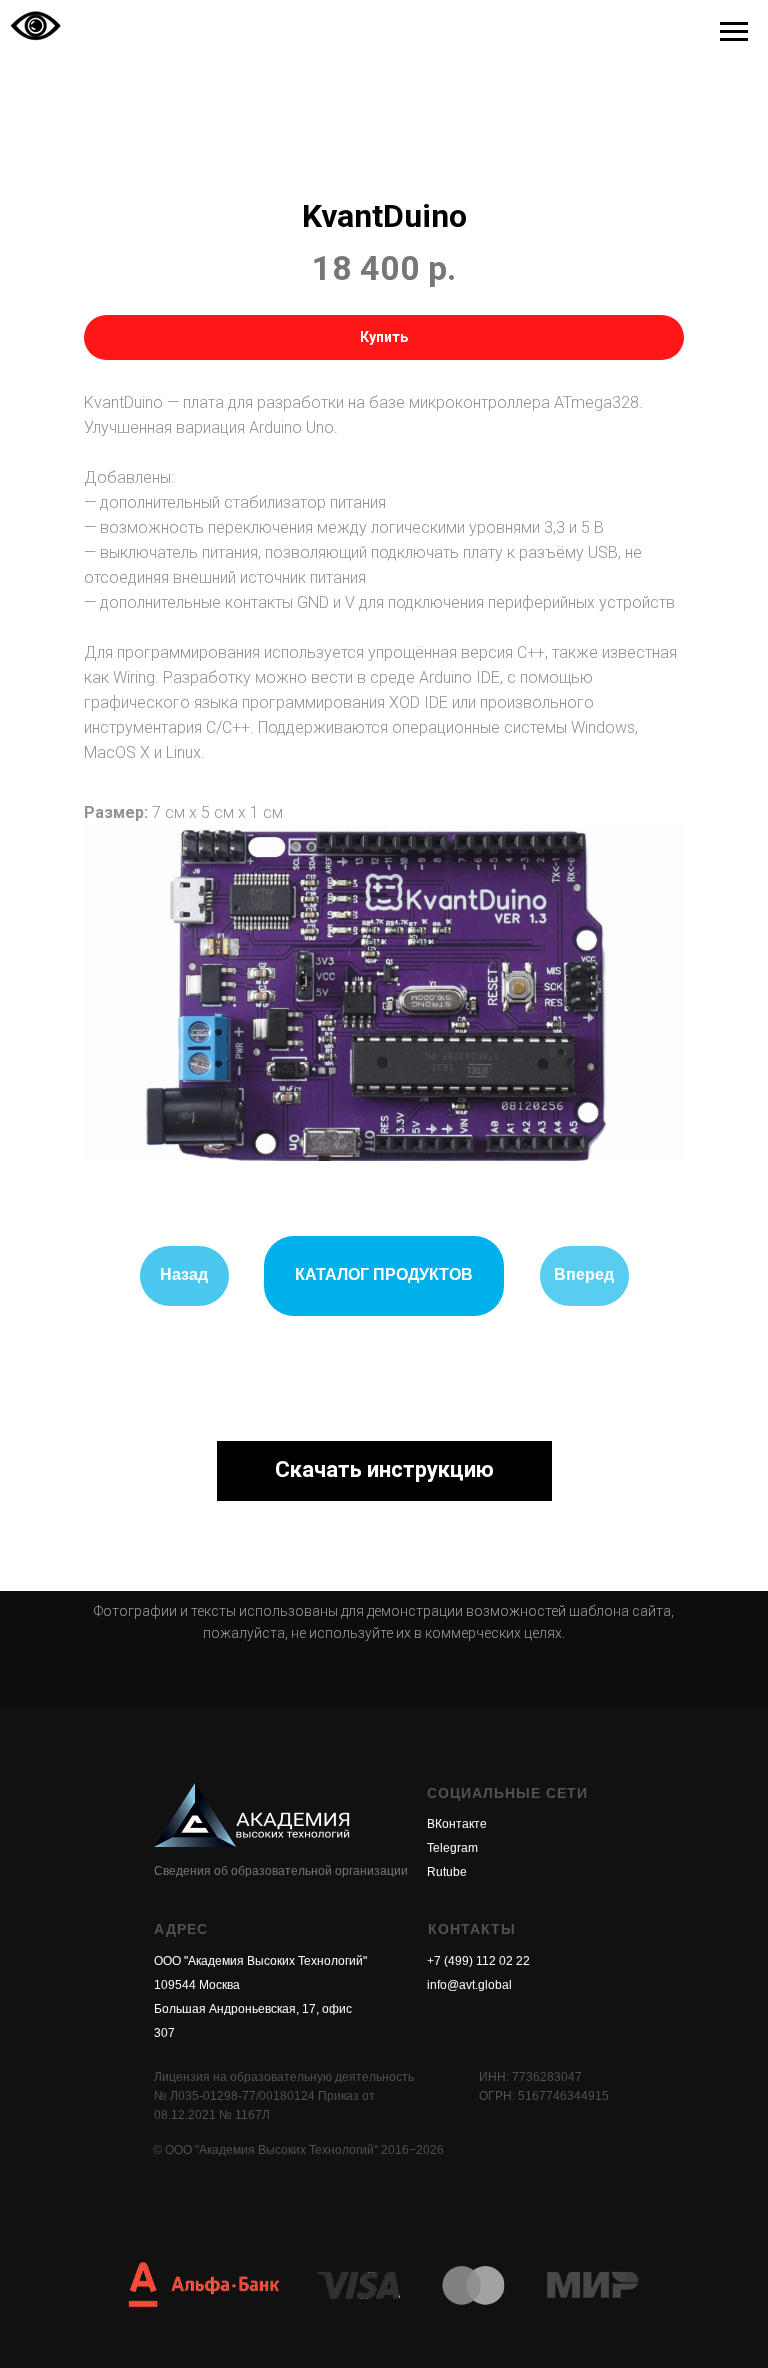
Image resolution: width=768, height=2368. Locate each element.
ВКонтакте (457, 1824)
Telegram (452, 1848)
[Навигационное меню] (734, 32)
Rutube (447, 1872)
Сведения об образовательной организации (281, 1871)
